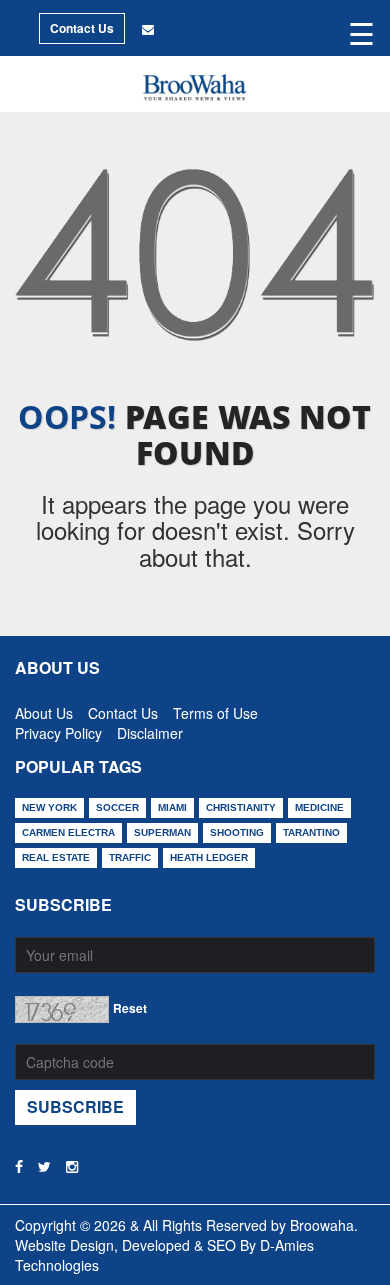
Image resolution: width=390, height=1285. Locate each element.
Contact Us (82, 28)
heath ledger (209, 857)
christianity (241, 807)
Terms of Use (215, 709)
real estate (56, 857)
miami (172, 807)
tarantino (311, 832)
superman (162, 832)
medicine (319, 807)
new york (49, 807)
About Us (44, 709)
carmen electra (68, 832)
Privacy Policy (58, 729)
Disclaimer (150, 729)
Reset (130, 1008)
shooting (237, 832)
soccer (117, 807)
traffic (130, 857)
